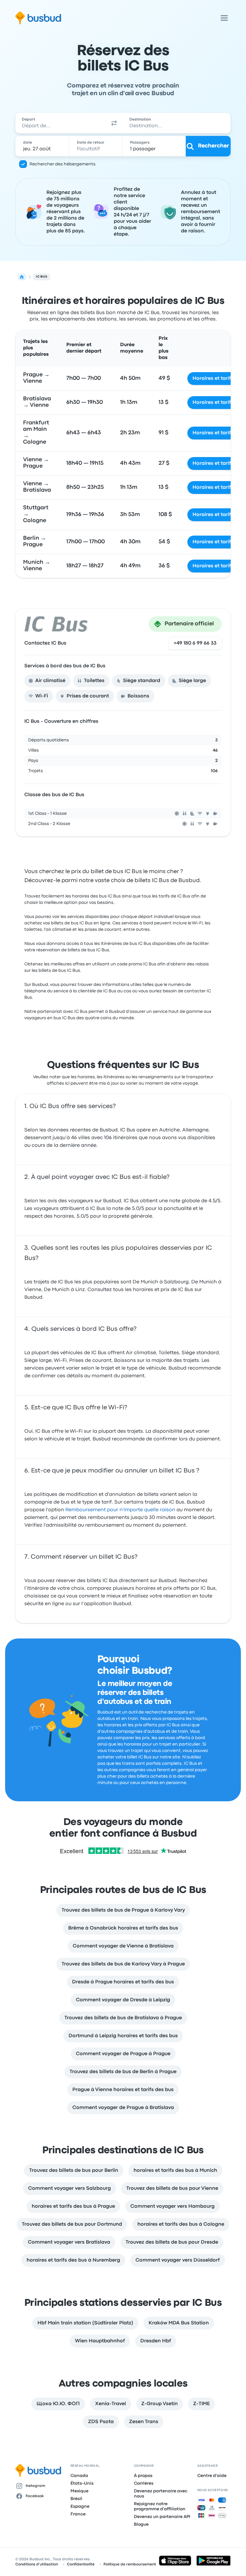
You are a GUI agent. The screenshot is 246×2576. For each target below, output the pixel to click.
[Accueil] (22, 277)
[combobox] (60, 123)
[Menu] (224, 18)
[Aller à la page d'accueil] (38, 18)
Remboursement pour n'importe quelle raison (120, 1510)
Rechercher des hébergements (62, 164)
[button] (114, 123)
